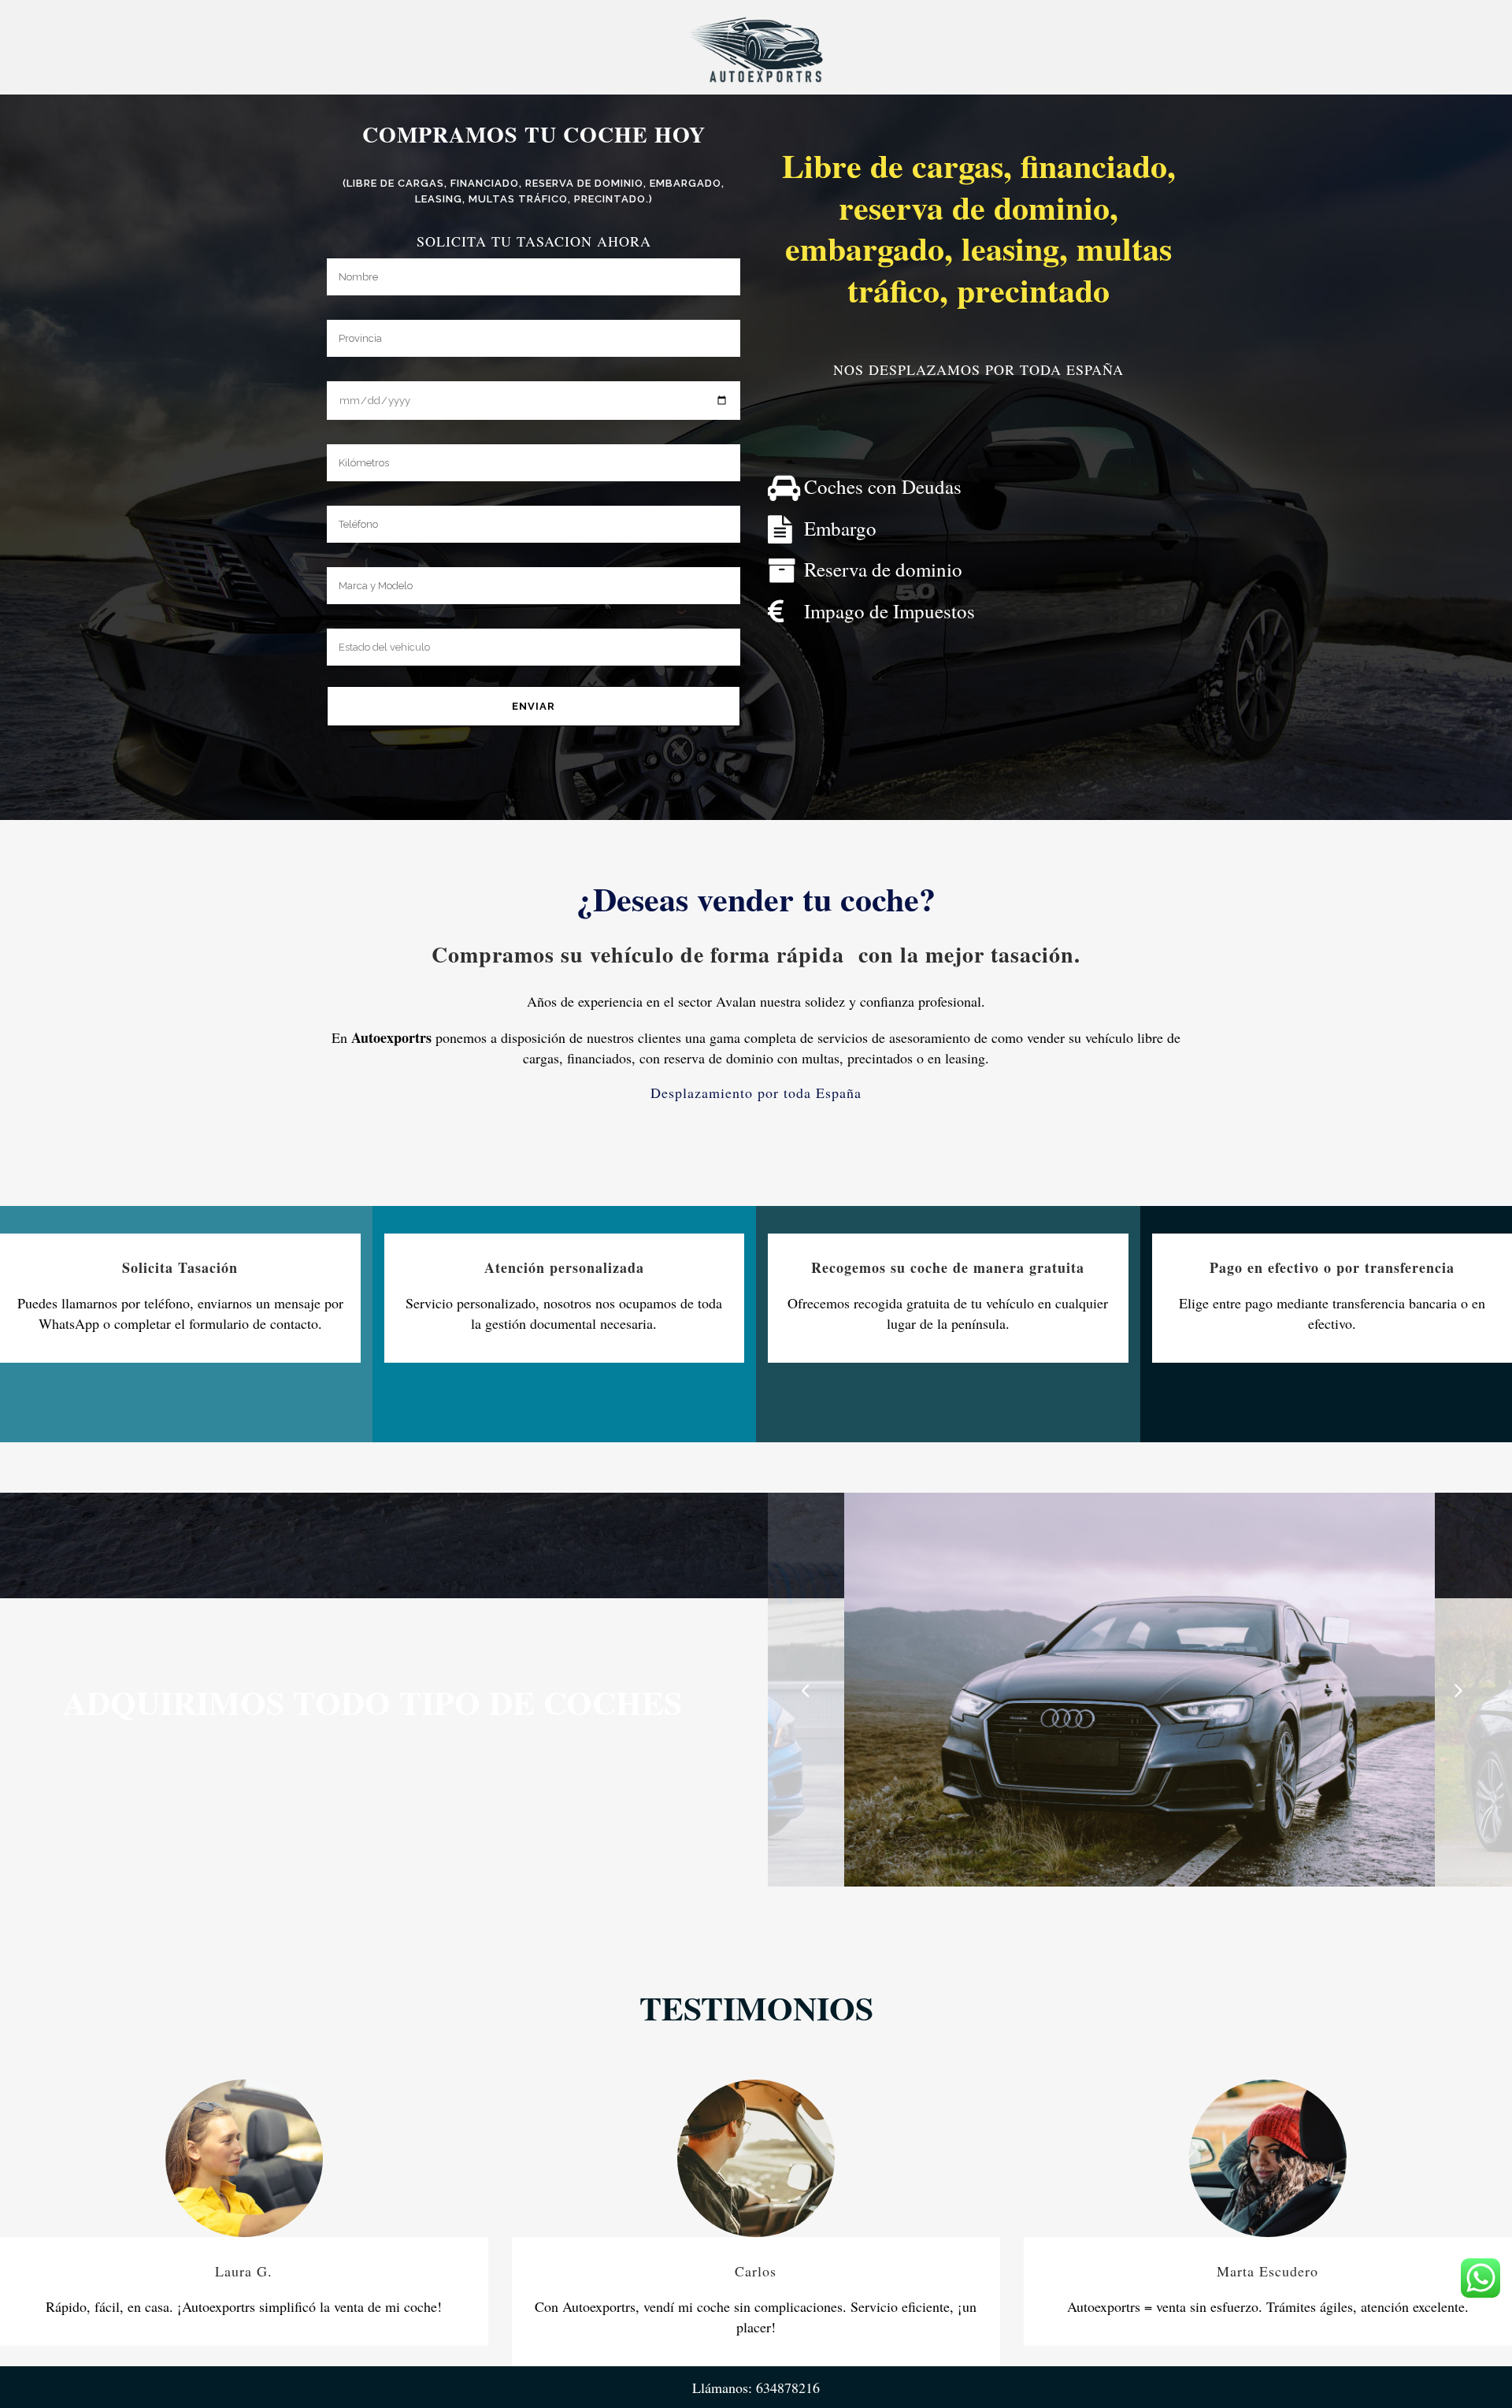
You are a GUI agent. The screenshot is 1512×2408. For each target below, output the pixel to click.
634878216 (788, 2388)
